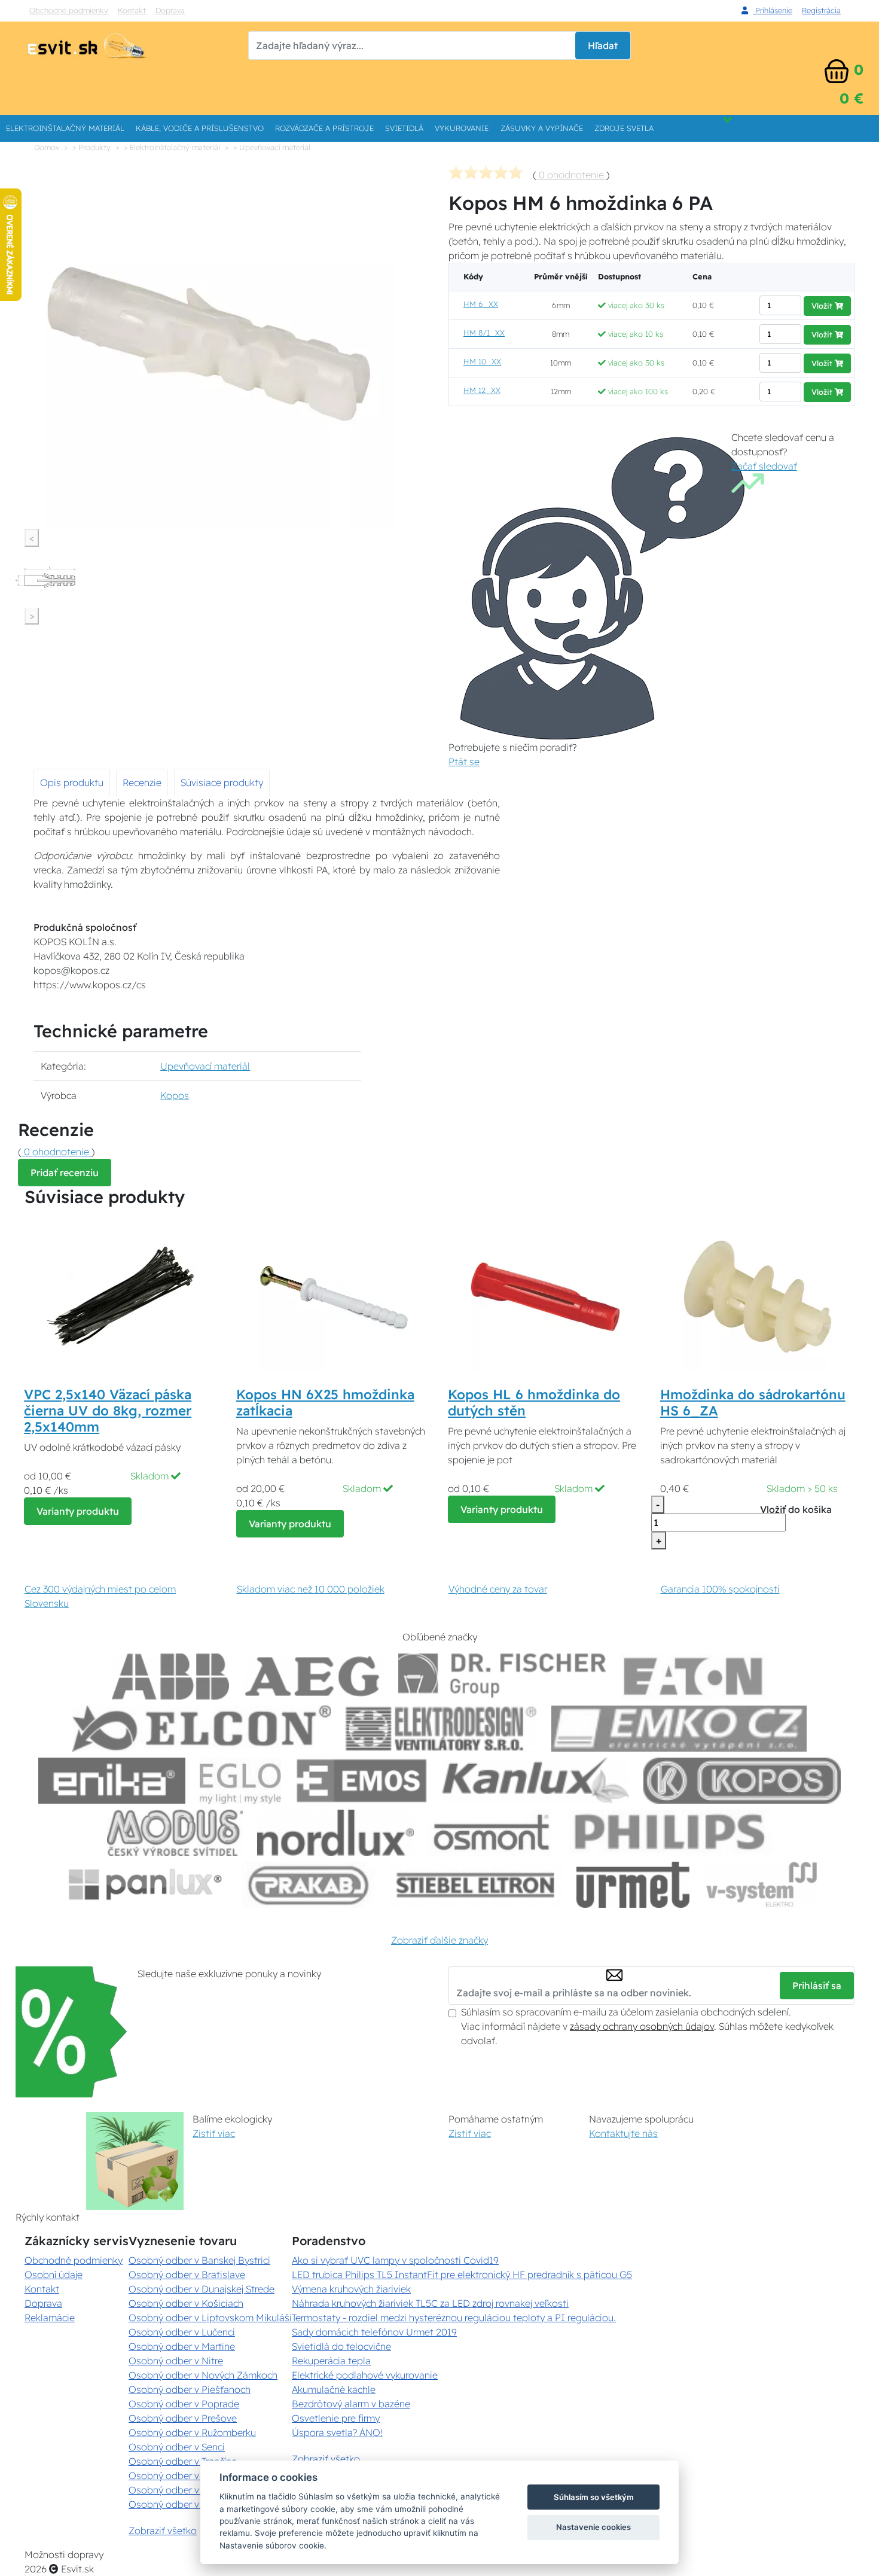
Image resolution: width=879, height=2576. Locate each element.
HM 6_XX (481, 304)
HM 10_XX (482, 361)
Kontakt (132, 10)
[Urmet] (633, 1885)
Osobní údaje (54, 2274)
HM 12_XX (482, 390)
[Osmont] (491, 1833)
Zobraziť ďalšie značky (439, 1940)
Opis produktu (72, 782)
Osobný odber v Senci (177, 2447)
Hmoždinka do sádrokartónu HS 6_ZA (753, 1403)
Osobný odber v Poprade (184, 2404)
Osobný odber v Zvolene (183, 2490)
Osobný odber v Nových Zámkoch (203, 2375)
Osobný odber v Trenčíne (183, 2461)
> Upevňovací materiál (272, 147)
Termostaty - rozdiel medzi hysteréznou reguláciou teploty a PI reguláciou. (454, 2318)
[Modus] (175, 1833)
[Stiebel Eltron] (476, 1885)
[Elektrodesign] (441, 1729)
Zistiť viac (214, 2133)
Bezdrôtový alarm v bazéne (351, 2404)
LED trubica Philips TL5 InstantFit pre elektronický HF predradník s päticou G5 (462, 2274)
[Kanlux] (536, 1781)
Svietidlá (404, 128)
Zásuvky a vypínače (542, 128)
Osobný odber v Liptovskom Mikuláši (210, 2318)
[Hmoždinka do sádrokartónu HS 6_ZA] (758, 1296)
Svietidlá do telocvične (341, 2346)
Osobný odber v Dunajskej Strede (202, 2289)
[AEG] (314, 1677)
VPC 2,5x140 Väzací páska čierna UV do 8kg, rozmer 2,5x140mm (108, 1411)
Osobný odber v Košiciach (186, 2303)
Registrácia (821, 10)
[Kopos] (742, 1781)
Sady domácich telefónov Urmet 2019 (374, 2332)
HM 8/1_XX (484, 333)
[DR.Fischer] (502, 1677)
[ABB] (170, 1677)
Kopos (175, 1095)
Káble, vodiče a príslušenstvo (200, 128)
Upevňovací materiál (205, 1066)
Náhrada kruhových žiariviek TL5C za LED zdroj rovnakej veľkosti (430, 2303)
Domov (47, 147)
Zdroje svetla (624, 128)
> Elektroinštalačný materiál (172, 147)
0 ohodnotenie (571, 175)
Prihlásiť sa (817, 1986)
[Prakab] (309, 1885)
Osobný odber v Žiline (177, 2504)
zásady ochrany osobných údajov (642, 2026)
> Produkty (91, 147)
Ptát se (464, 762)
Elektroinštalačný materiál (65, 128)
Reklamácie (50, 2318)
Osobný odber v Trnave (179, 2475)
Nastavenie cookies (593, 2527)
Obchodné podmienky (69, 10)
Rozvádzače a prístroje (324, 128)
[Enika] (112, 1781)
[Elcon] (202, 1729)
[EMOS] (362, 1781)
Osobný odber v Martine (182, 2346)
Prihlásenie (773, 10)
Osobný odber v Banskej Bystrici (199, 2260)
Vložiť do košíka (796, 1509)
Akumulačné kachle (334, 2389)
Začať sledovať (764, 466)
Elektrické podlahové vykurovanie (365, 2375)
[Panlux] (145, 1885)
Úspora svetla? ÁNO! (337, 2432)
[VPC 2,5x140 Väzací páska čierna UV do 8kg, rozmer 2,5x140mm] (121, 1296)
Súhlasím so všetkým (594, 2497)
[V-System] (760, 1885)
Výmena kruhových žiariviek (351, 2289)
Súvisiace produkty (222, 782)
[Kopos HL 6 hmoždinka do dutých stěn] (545, 1296)
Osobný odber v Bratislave (187, 2274)
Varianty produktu (78, 1511)
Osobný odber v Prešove (183, 2418)
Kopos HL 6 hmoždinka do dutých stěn (534, 1403)
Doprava (170, 10)
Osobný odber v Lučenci (182, 2332)
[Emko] (679, 1729)
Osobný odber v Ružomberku (192, 2432)
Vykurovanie (462, 128)
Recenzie (142, 782)
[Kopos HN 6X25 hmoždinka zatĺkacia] (334, 1296)
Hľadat (603, 45)
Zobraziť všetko (163, 2531)
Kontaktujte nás (623, 2133)
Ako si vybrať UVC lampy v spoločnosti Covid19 (395, 2260)
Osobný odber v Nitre (176, 2361)
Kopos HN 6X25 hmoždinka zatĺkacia (325, 1403)
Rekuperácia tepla (331, 2361)
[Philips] (670, 1833)
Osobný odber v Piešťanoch (190, 2389)
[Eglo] (240, 1781)
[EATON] (694, 1677)
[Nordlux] (336, 1833)
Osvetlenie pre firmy (336, 2418)
